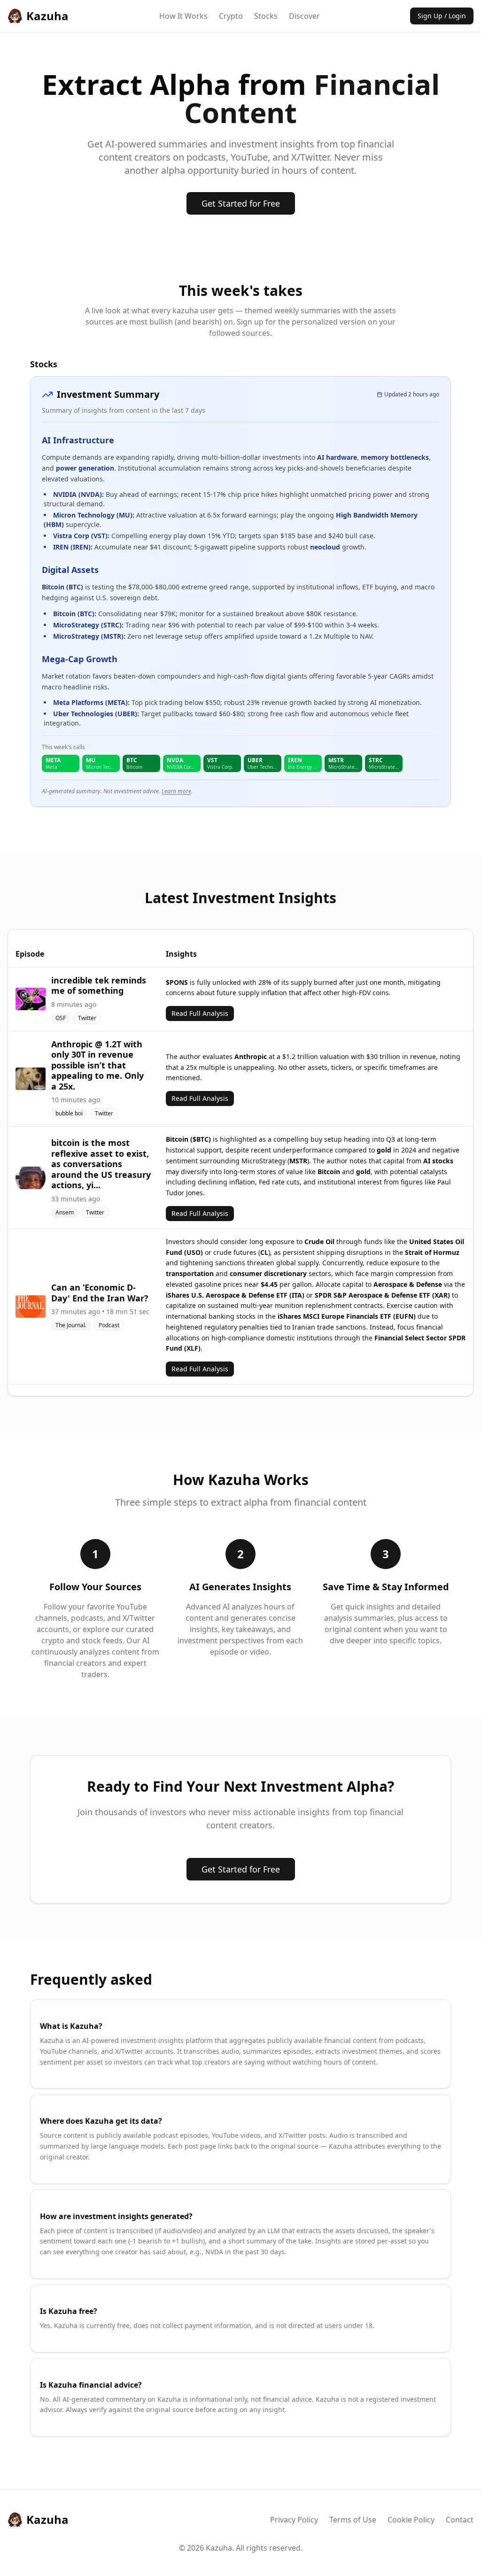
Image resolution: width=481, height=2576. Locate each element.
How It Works (183, 16)
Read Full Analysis (200, 1013)
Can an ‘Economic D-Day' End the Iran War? (100, 1293)
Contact (460, 2520)
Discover (304, 16)
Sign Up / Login (442, 16)
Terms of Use (353, 2520)
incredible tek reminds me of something (99, 986)
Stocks (266, 16)
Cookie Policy (411, 2520)
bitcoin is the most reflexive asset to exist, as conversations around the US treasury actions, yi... (101, 1164)
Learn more (176, 791)
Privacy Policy (294, 2520)
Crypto (231, 16)
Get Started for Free (241, 203)
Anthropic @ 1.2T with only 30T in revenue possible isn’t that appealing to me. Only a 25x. (97, 1065)
